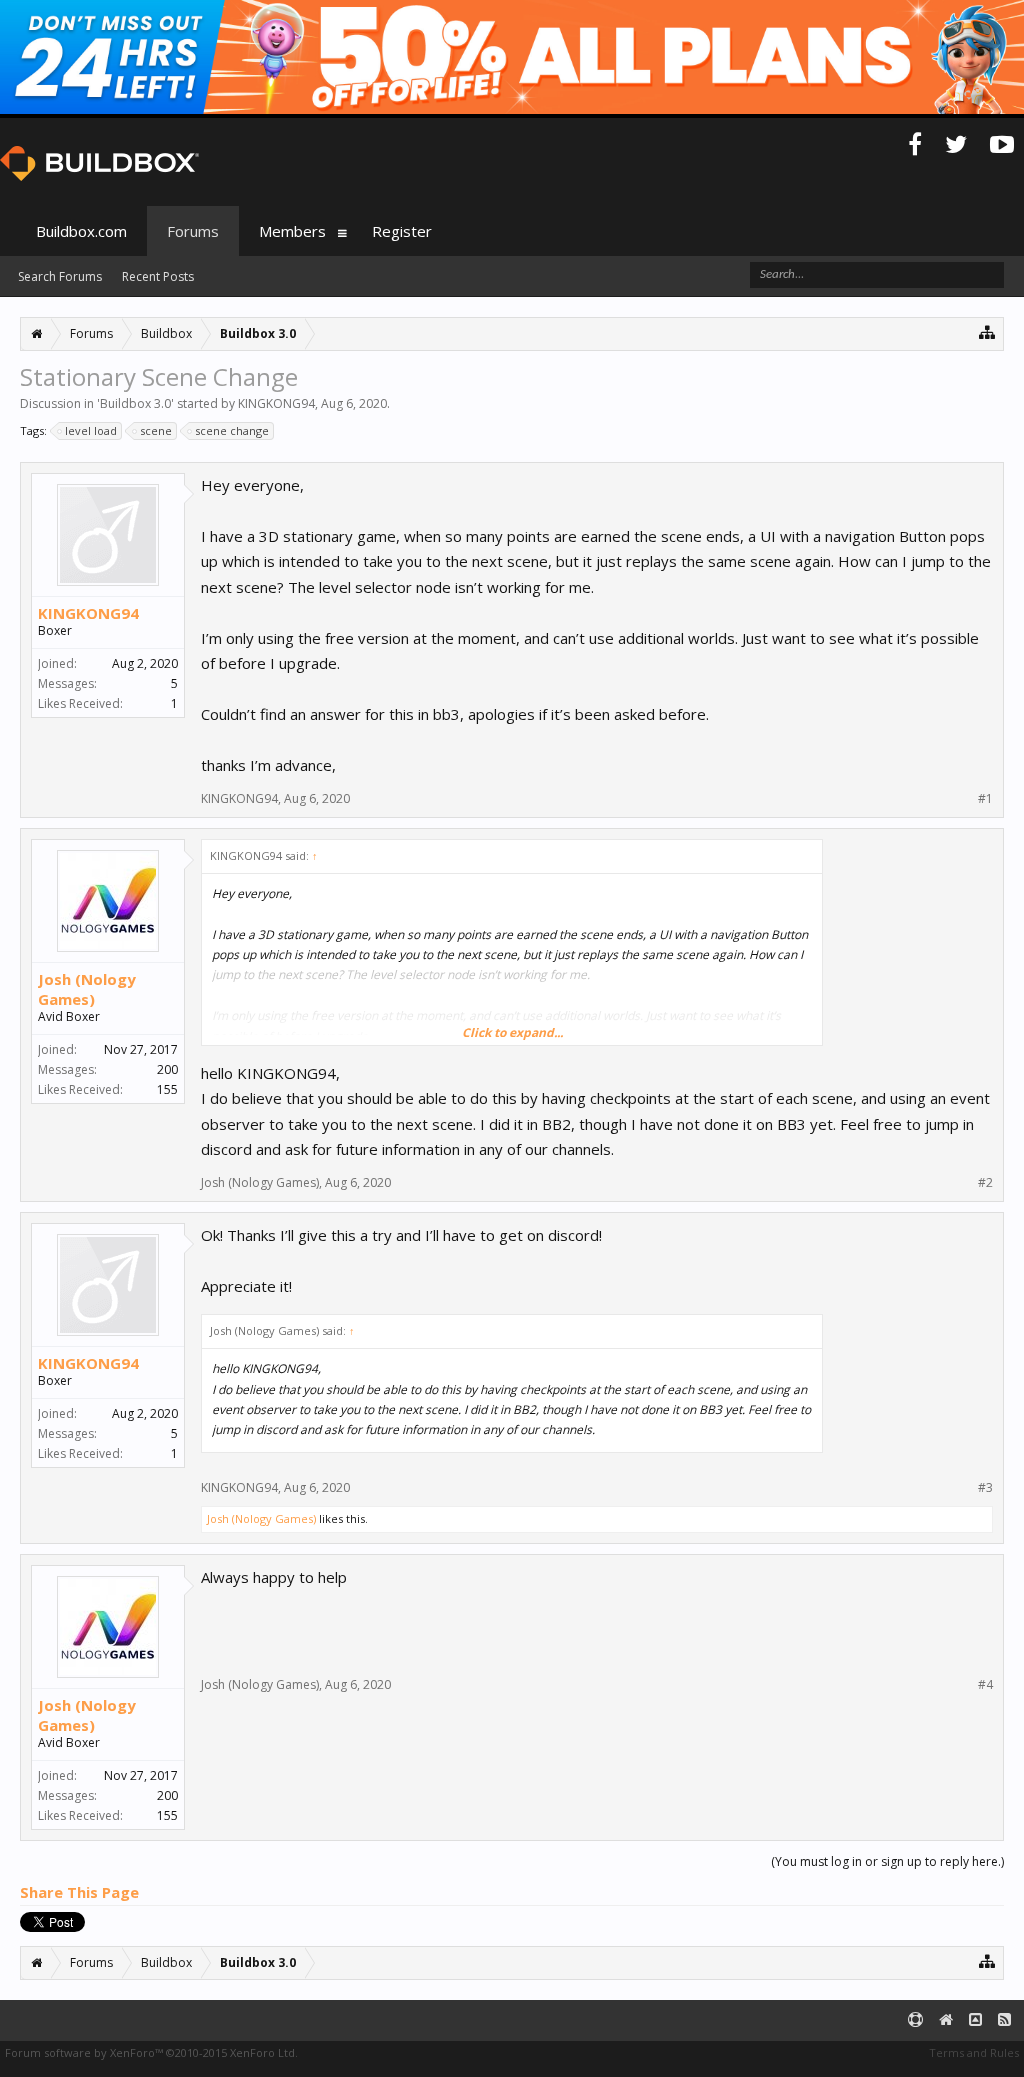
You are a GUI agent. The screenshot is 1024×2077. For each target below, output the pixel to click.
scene (156, 430)
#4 (985, 1685)
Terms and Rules (974, 2052)
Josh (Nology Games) (87, 989)
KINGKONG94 (276, 403)
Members (292, 231)
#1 (985, 799)
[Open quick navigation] (987, 331)
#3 (985, 1488)
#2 (985, 1183)
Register (402, 231)
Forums (193, 231)
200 (167, 1069)
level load (91, 430)
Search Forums (60, 276)
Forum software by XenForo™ (151, 2052)
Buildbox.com (81, 231)
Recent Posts (158, 276)
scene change (232, 430)
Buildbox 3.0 (135, 403)
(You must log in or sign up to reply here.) (887, 1861)
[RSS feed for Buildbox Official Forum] (1004, 2020)
